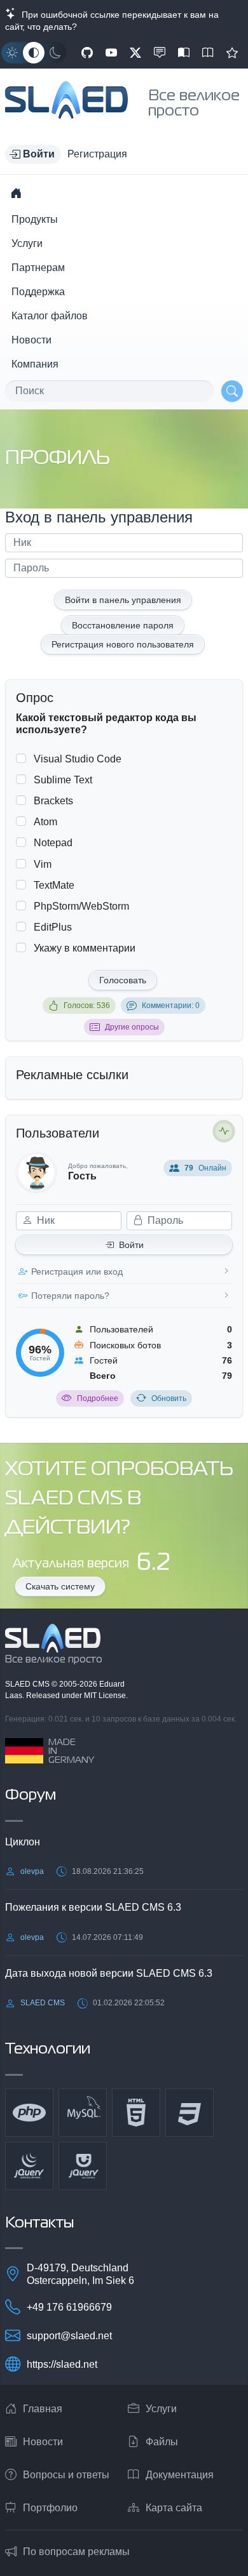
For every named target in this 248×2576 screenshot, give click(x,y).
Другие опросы (132, 1027)
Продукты (35, 219)
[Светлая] (12, 53)
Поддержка (38, 292)
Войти (131, 1245)
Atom (45, 822)
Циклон (23, 1842)
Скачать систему (60, 1586)
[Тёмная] (55, 53)
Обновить (169, 1398)
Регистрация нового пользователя (123, 644)
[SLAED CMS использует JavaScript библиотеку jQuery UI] (83, 2166)
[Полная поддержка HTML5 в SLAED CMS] (136, 2113)
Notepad (53, 843)
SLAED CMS (28, 1684)
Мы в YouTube (111, 53)
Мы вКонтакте (160, 53)
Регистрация (97, 154)
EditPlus (53, 927)
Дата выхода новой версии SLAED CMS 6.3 (109, 1973)
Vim (43, 864)
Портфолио (50, 2508)
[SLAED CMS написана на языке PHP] (29, 2113)
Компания (35, 364)
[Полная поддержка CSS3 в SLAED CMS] (189, 2113)
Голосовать (123, 980)
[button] (33, 154)
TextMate (54, 885)
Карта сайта (174, 2508)
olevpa (32, 1871)
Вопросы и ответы (66, 2475)
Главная (43, 2409)
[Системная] (34, 53)
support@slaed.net (69, 2336)
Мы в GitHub (87, 53)
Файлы (162, 2442)
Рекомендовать (232, 53)
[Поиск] (232, 391)
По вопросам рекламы (76, 2552)
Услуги (27, 243)
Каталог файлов (50, 316)
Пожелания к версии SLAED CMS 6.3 (93, 1907)
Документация (180, 2475)
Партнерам (38, 268)
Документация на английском (208, 53)
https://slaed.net (62, 2364)
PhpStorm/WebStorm (81, 906)
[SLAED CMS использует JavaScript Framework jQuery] (29, 2166)
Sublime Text (63, 780)
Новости (31, 340)
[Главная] (16, 193)
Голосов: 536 (87, 1006)
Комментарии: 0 (171, 1006)
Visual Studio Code (78, 759)
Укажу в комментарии (85, 948)
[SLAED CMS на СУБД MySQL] (83, 2113)
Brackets (53, 801)
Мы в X (135, 53)
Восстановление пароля (123, 625)
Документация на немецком (184, 53)
